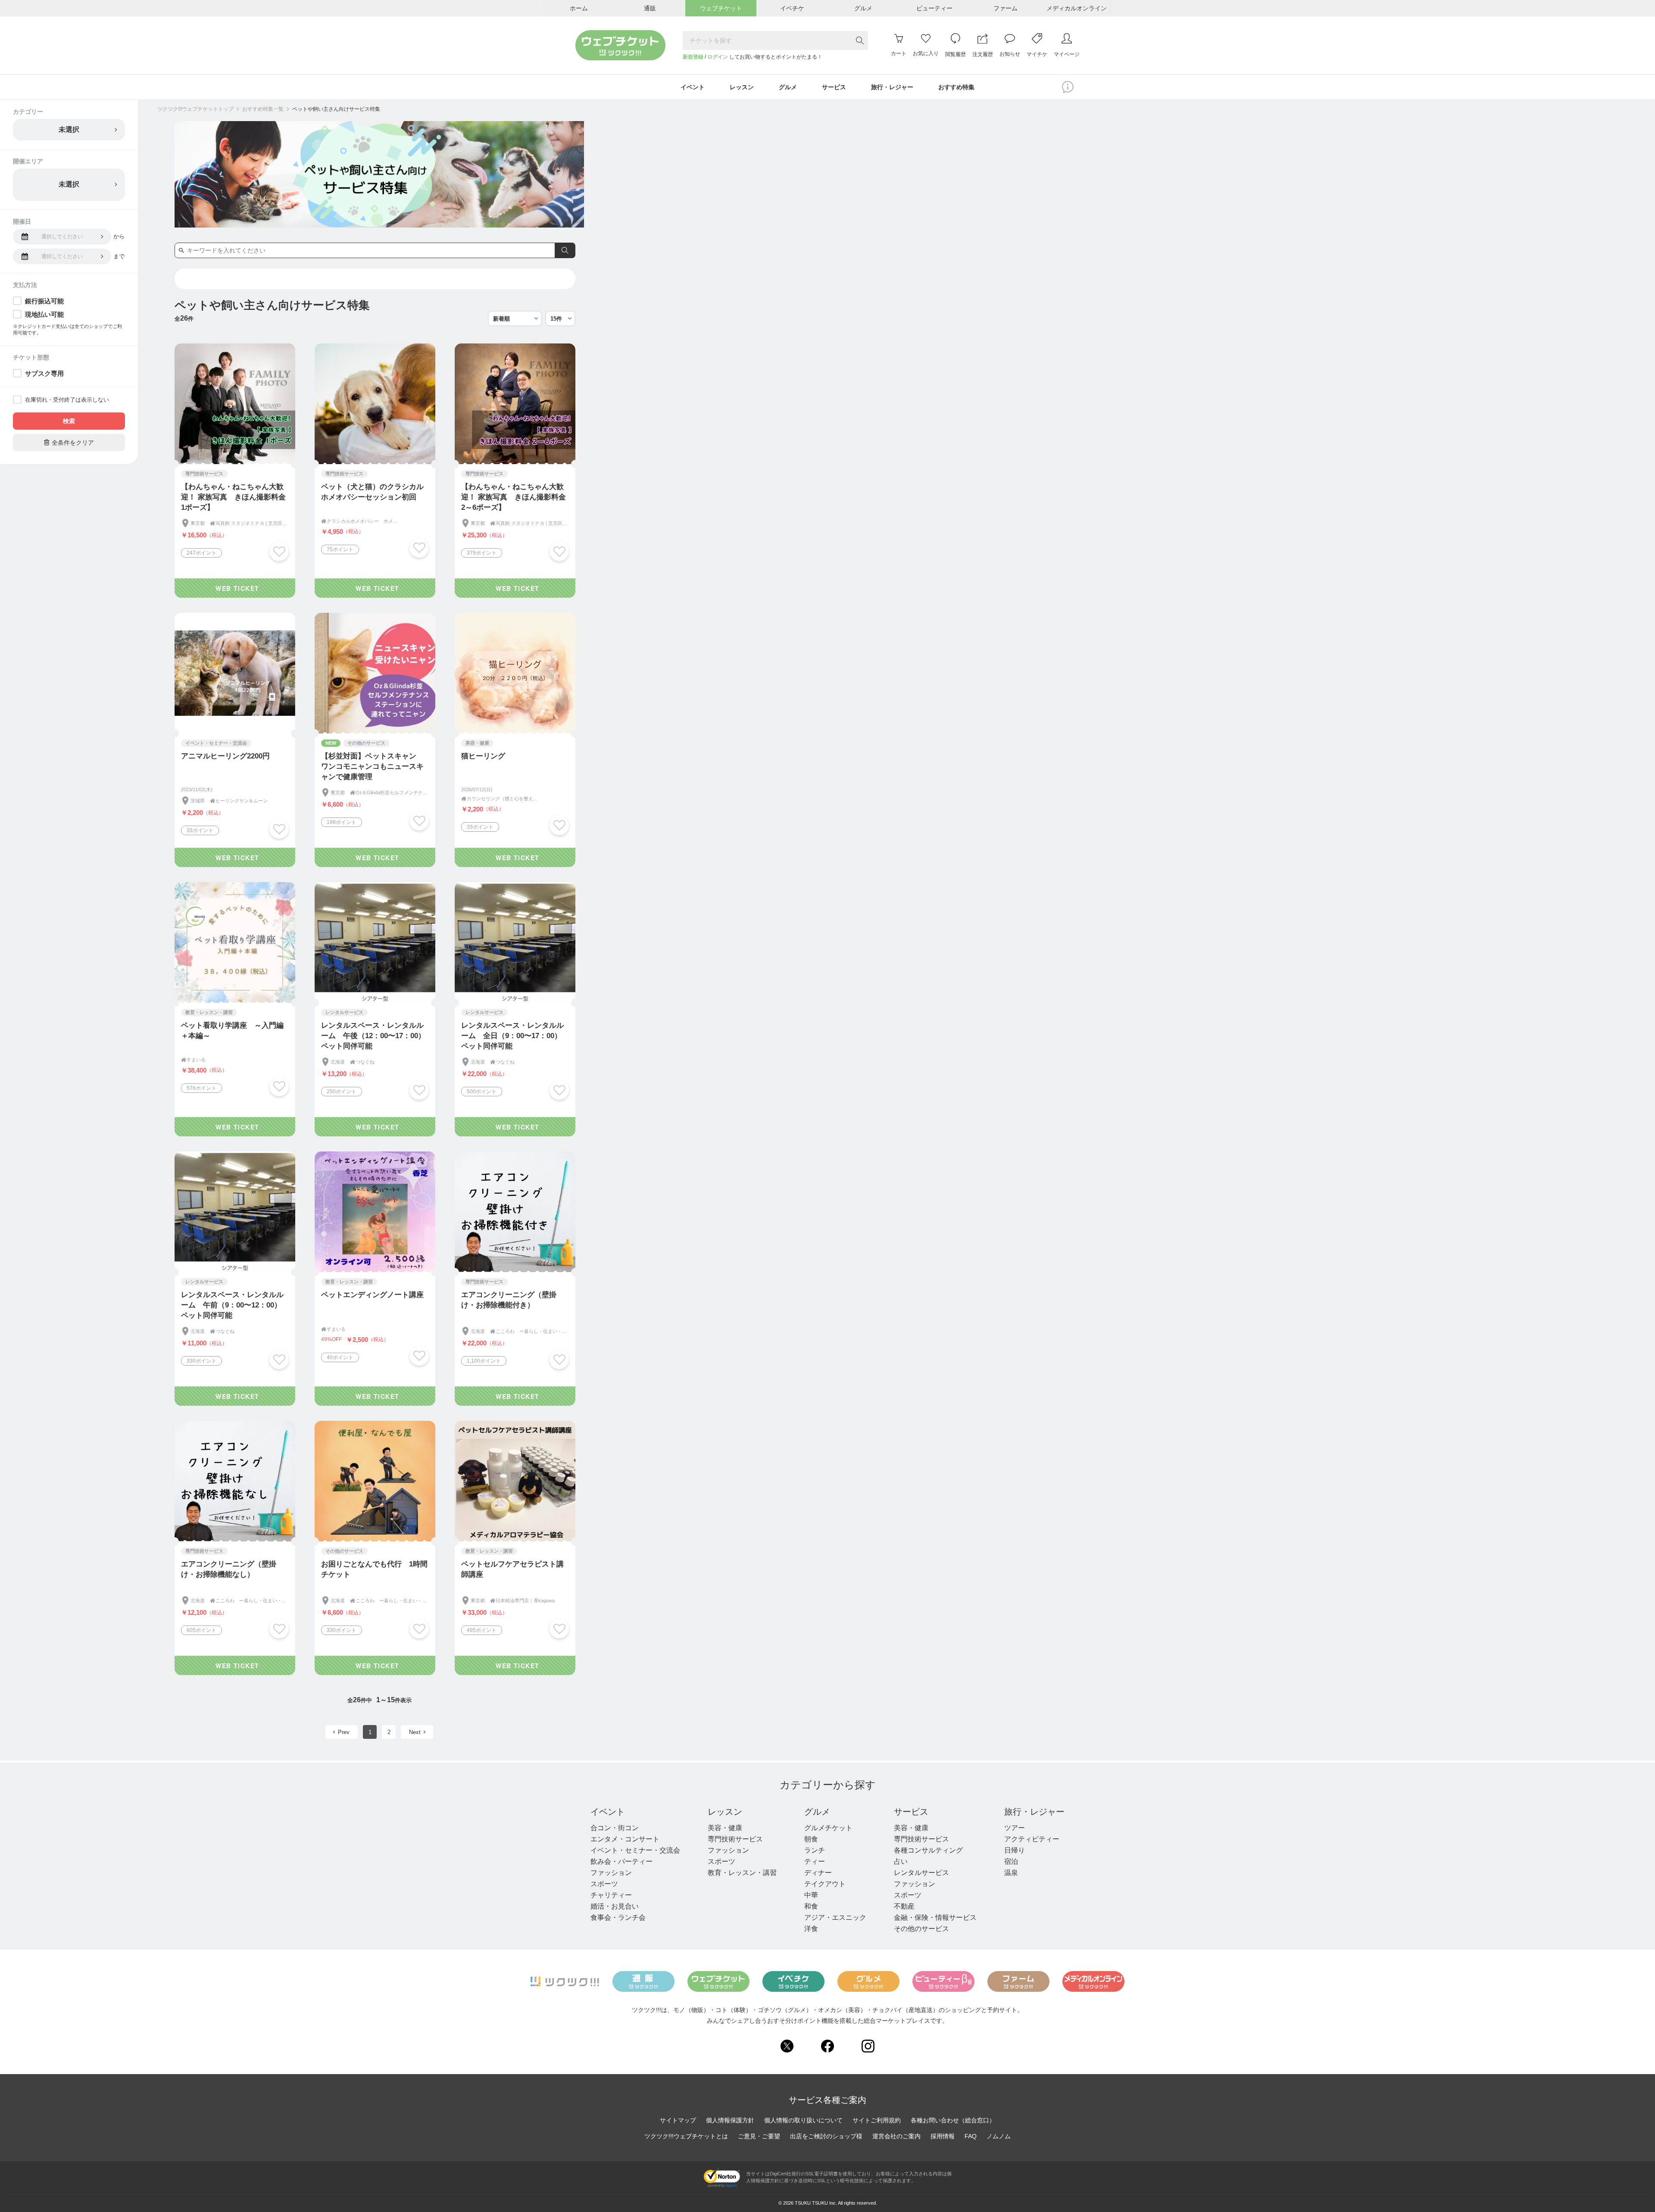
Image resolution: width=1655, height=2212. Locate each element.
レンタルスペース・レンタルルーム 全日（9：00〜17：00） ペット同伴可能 (515, 1036)
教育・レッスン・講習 (742, 1873)
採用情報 (943, 2136)
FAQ (971, 2136)
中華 (811, 1895)
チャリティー (611, 1895)
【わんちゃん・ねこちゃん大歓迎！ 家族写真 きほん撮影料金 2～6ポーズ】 (514, 497)
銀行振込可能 (44, 301)
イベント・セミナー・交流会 (635, 1850)
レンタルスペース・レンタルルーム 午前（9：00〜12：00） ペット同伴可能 (235, 1305)
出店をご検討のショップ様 (826, 2136)
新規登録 (693, 57)
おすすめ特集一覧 (263, 109)
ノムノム (999, 2136)
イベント (608, 1812)
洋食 (811, 1929)
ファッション (611, 1873)
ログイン (718, 57)
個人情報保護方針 (730, 2120)
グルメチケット (828, 1828)
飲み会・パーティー (621, 1861)
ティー (815, 1861)
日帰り (1015, 1850)
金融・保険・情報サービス (935, 1917)
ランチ (815, 1850)
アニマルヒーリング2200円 (225, 756)
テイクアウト (825, 1884)
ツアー (1015, 1828)
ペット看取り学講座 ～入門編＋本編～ (232, 1031)
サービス (911, 1812)
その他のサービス (921, 1929)
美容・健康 (725, 1828)
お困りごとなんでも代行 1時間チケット (374, 1569)
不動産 (904, 1906)
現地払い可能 (44, 314)
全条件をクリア (69, 442)
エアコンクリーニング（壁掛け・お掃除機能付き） (509, 1300)
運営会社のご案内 (896, 2136)
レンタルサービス (921, 1873)
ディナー (818, 1873)
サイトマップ (678, 2120)
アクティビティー (1032, 1839)
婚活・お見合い (615, 1906)
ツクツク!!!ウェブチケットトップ (195, 109)
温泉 (1011, 1873)
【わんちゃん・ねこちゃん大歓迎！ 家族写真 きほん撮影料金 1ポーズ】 (233, 497)
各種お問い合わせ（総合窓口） (953, 2120)
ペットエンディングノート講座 (372, 1295)
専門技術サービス (735, 1839)
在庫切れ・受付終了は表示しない (67, 400)
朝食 (811, 1839)
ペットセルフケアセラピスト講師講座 (512, 1569)
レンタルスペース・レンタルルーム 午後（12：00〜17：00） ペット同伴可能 (375, 1036)
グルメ (817, 1812)
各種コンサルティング (928, 1850)
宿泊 (1011, 1861)
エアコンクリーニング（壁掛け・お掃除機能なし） (229, 1569)
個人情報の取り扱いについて (803, 2120)
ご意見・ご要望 (759, 2136)
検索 (69, 421)
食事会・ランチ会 (618, 1917)
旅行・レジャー (1034, 1812)
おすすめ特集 (956, 87)
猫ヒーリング (483, 756)
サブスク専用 (44, 373)
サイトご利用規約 (877, 2120)
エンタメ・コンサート (625, 1839)
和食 (811, 1906)
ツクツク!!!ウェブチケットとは (686, 2136)
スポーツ (604, 1884)
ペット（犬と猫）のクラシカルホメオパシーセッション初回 (372, 492)
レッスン (725, 1812)
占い (901, 1861)
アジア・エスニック (835, 1917)
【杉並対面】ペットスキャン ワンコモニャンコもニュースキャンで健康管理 (372, 766)
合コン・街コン (615, 1828)
